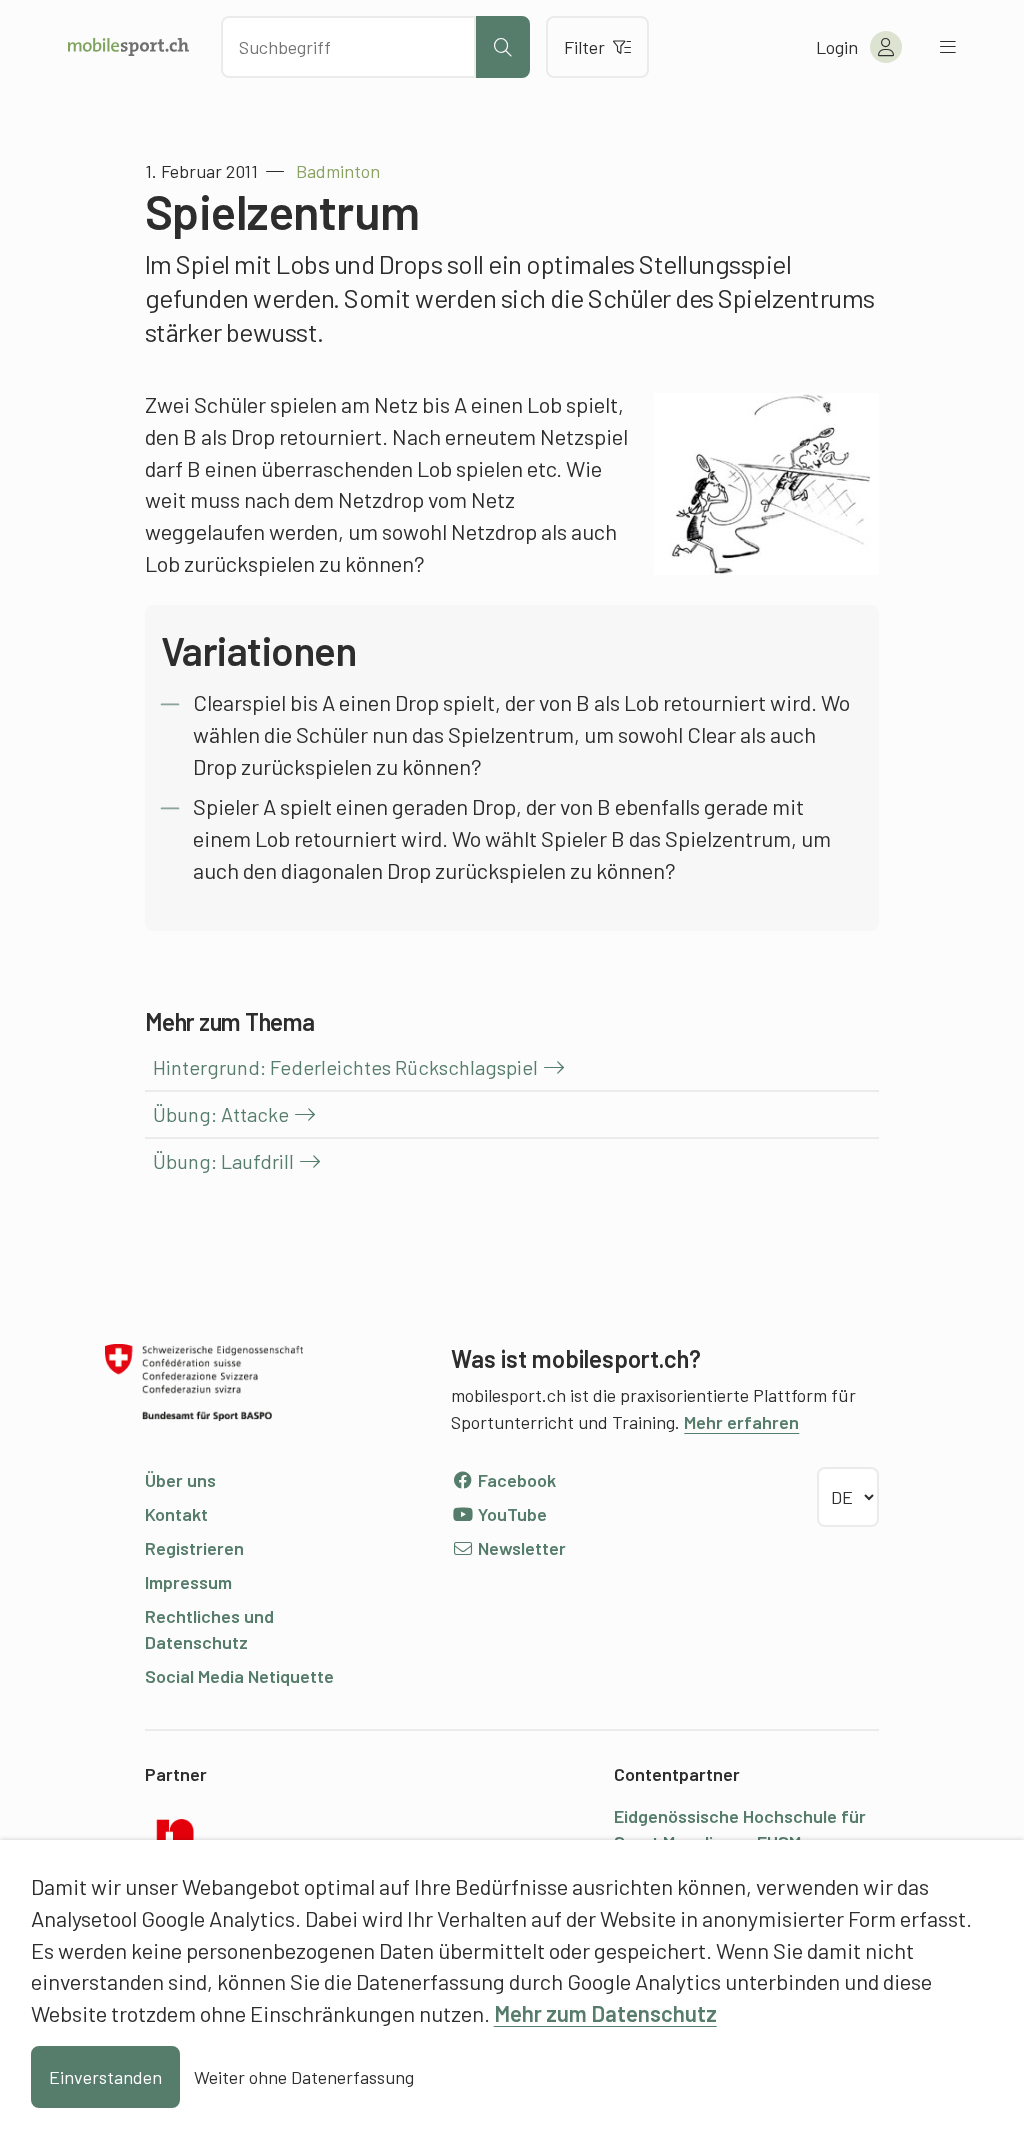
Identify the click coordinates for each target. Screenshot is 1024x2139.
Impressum (188, 1582)
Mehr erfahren (741, 1422)
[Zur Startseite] (128, 47)
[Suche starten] (503, 47)
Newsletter (520, 1548)
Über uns (180, 1480)
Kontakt (176, 1514)
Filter (584, 47)
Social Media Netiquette (239, 1676)
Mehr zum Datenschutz (605, 2013)
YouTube (510, 1514)
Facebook (515, 1480)
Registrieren (194, 1548)
